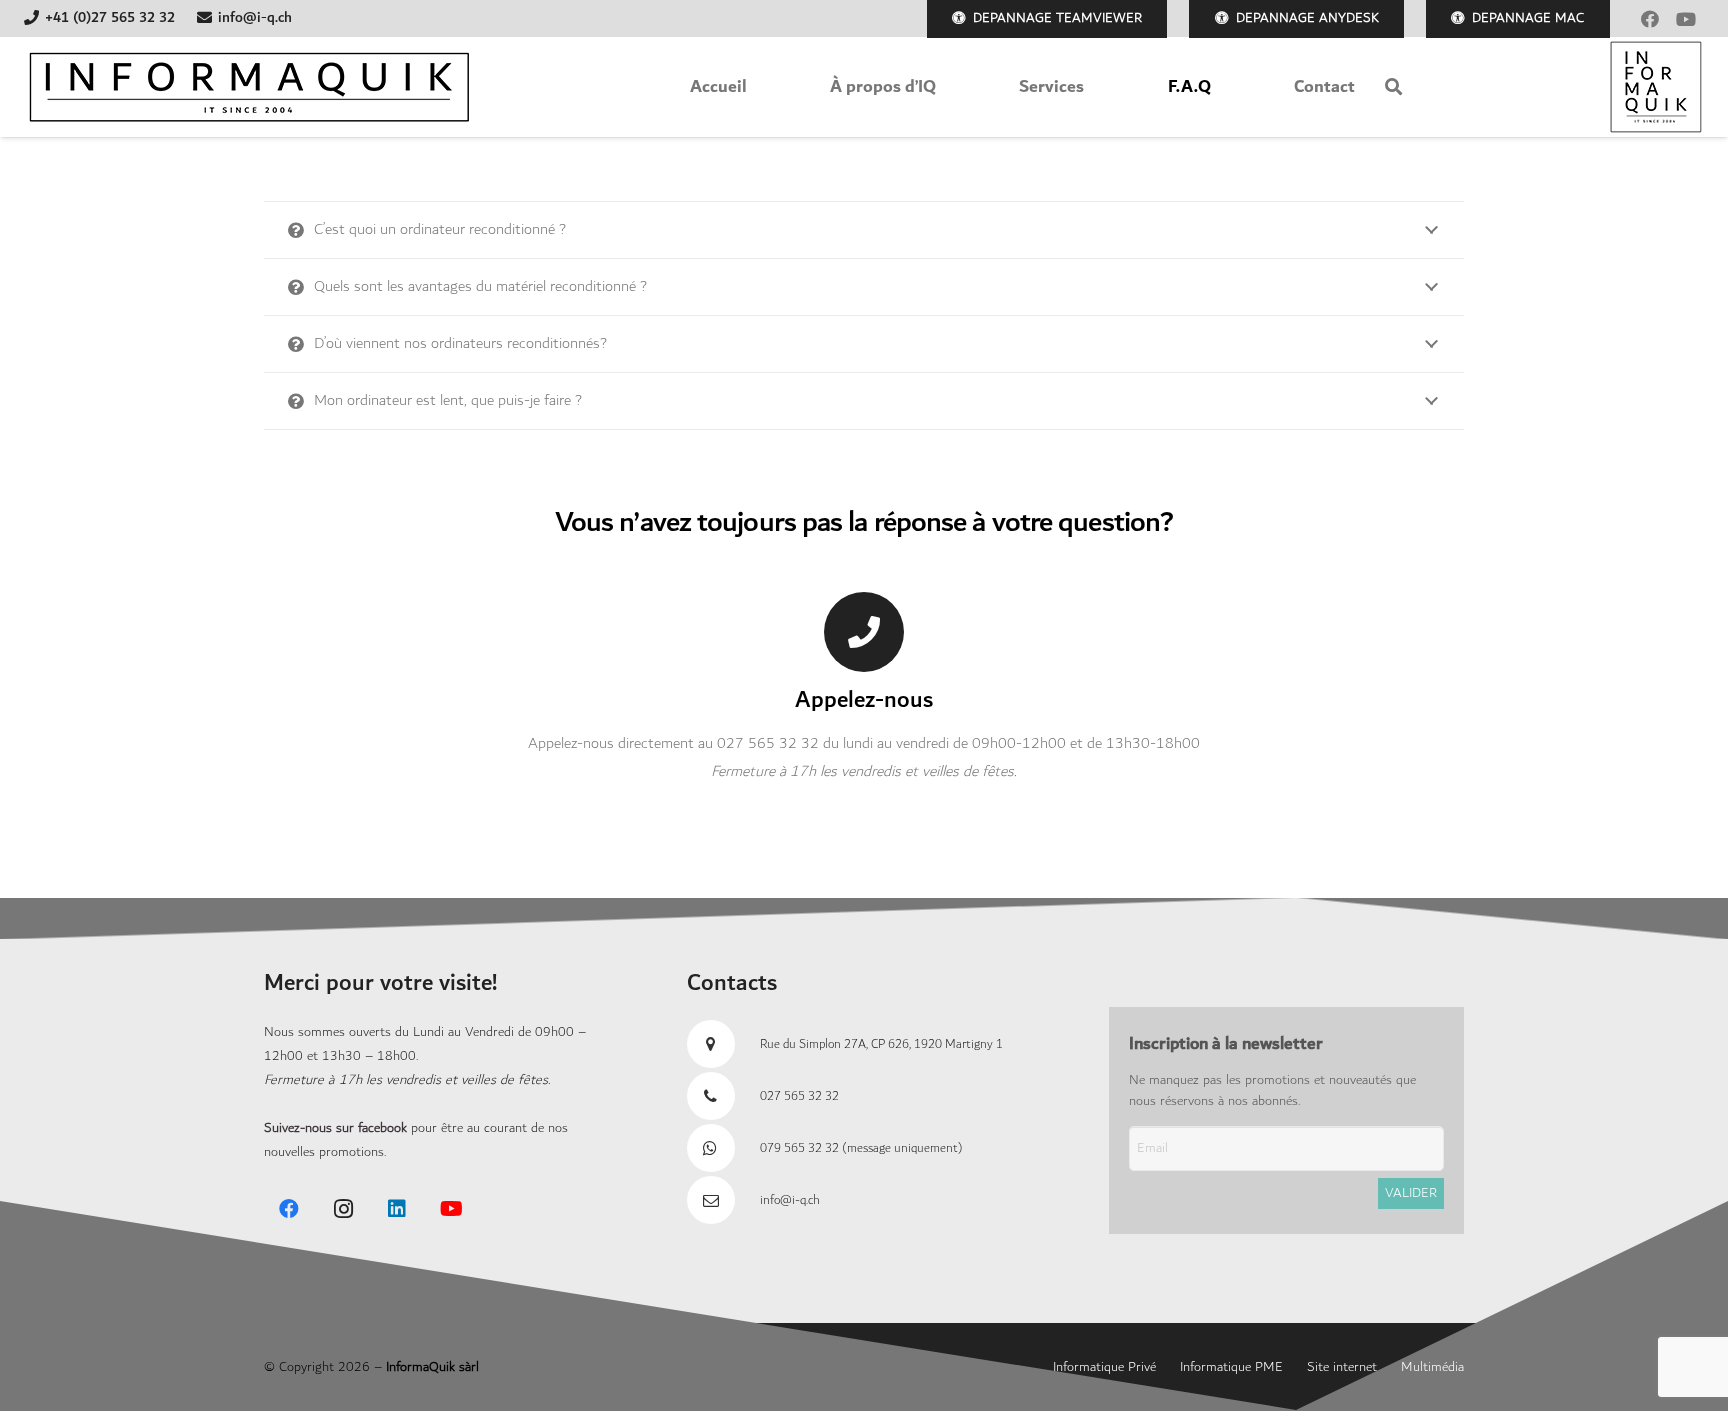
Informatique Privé (1104, 1367)
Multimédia (1432, 1367)
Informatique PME (1231, 1367)
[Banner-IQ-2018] (249, 87)
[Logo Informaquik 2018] (1656, 87)
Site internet (1342, 1367)
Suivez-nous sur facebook (335, 1128)
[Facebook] (1650, 19)
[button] (1393, 87)
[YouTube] (1686, 19)
